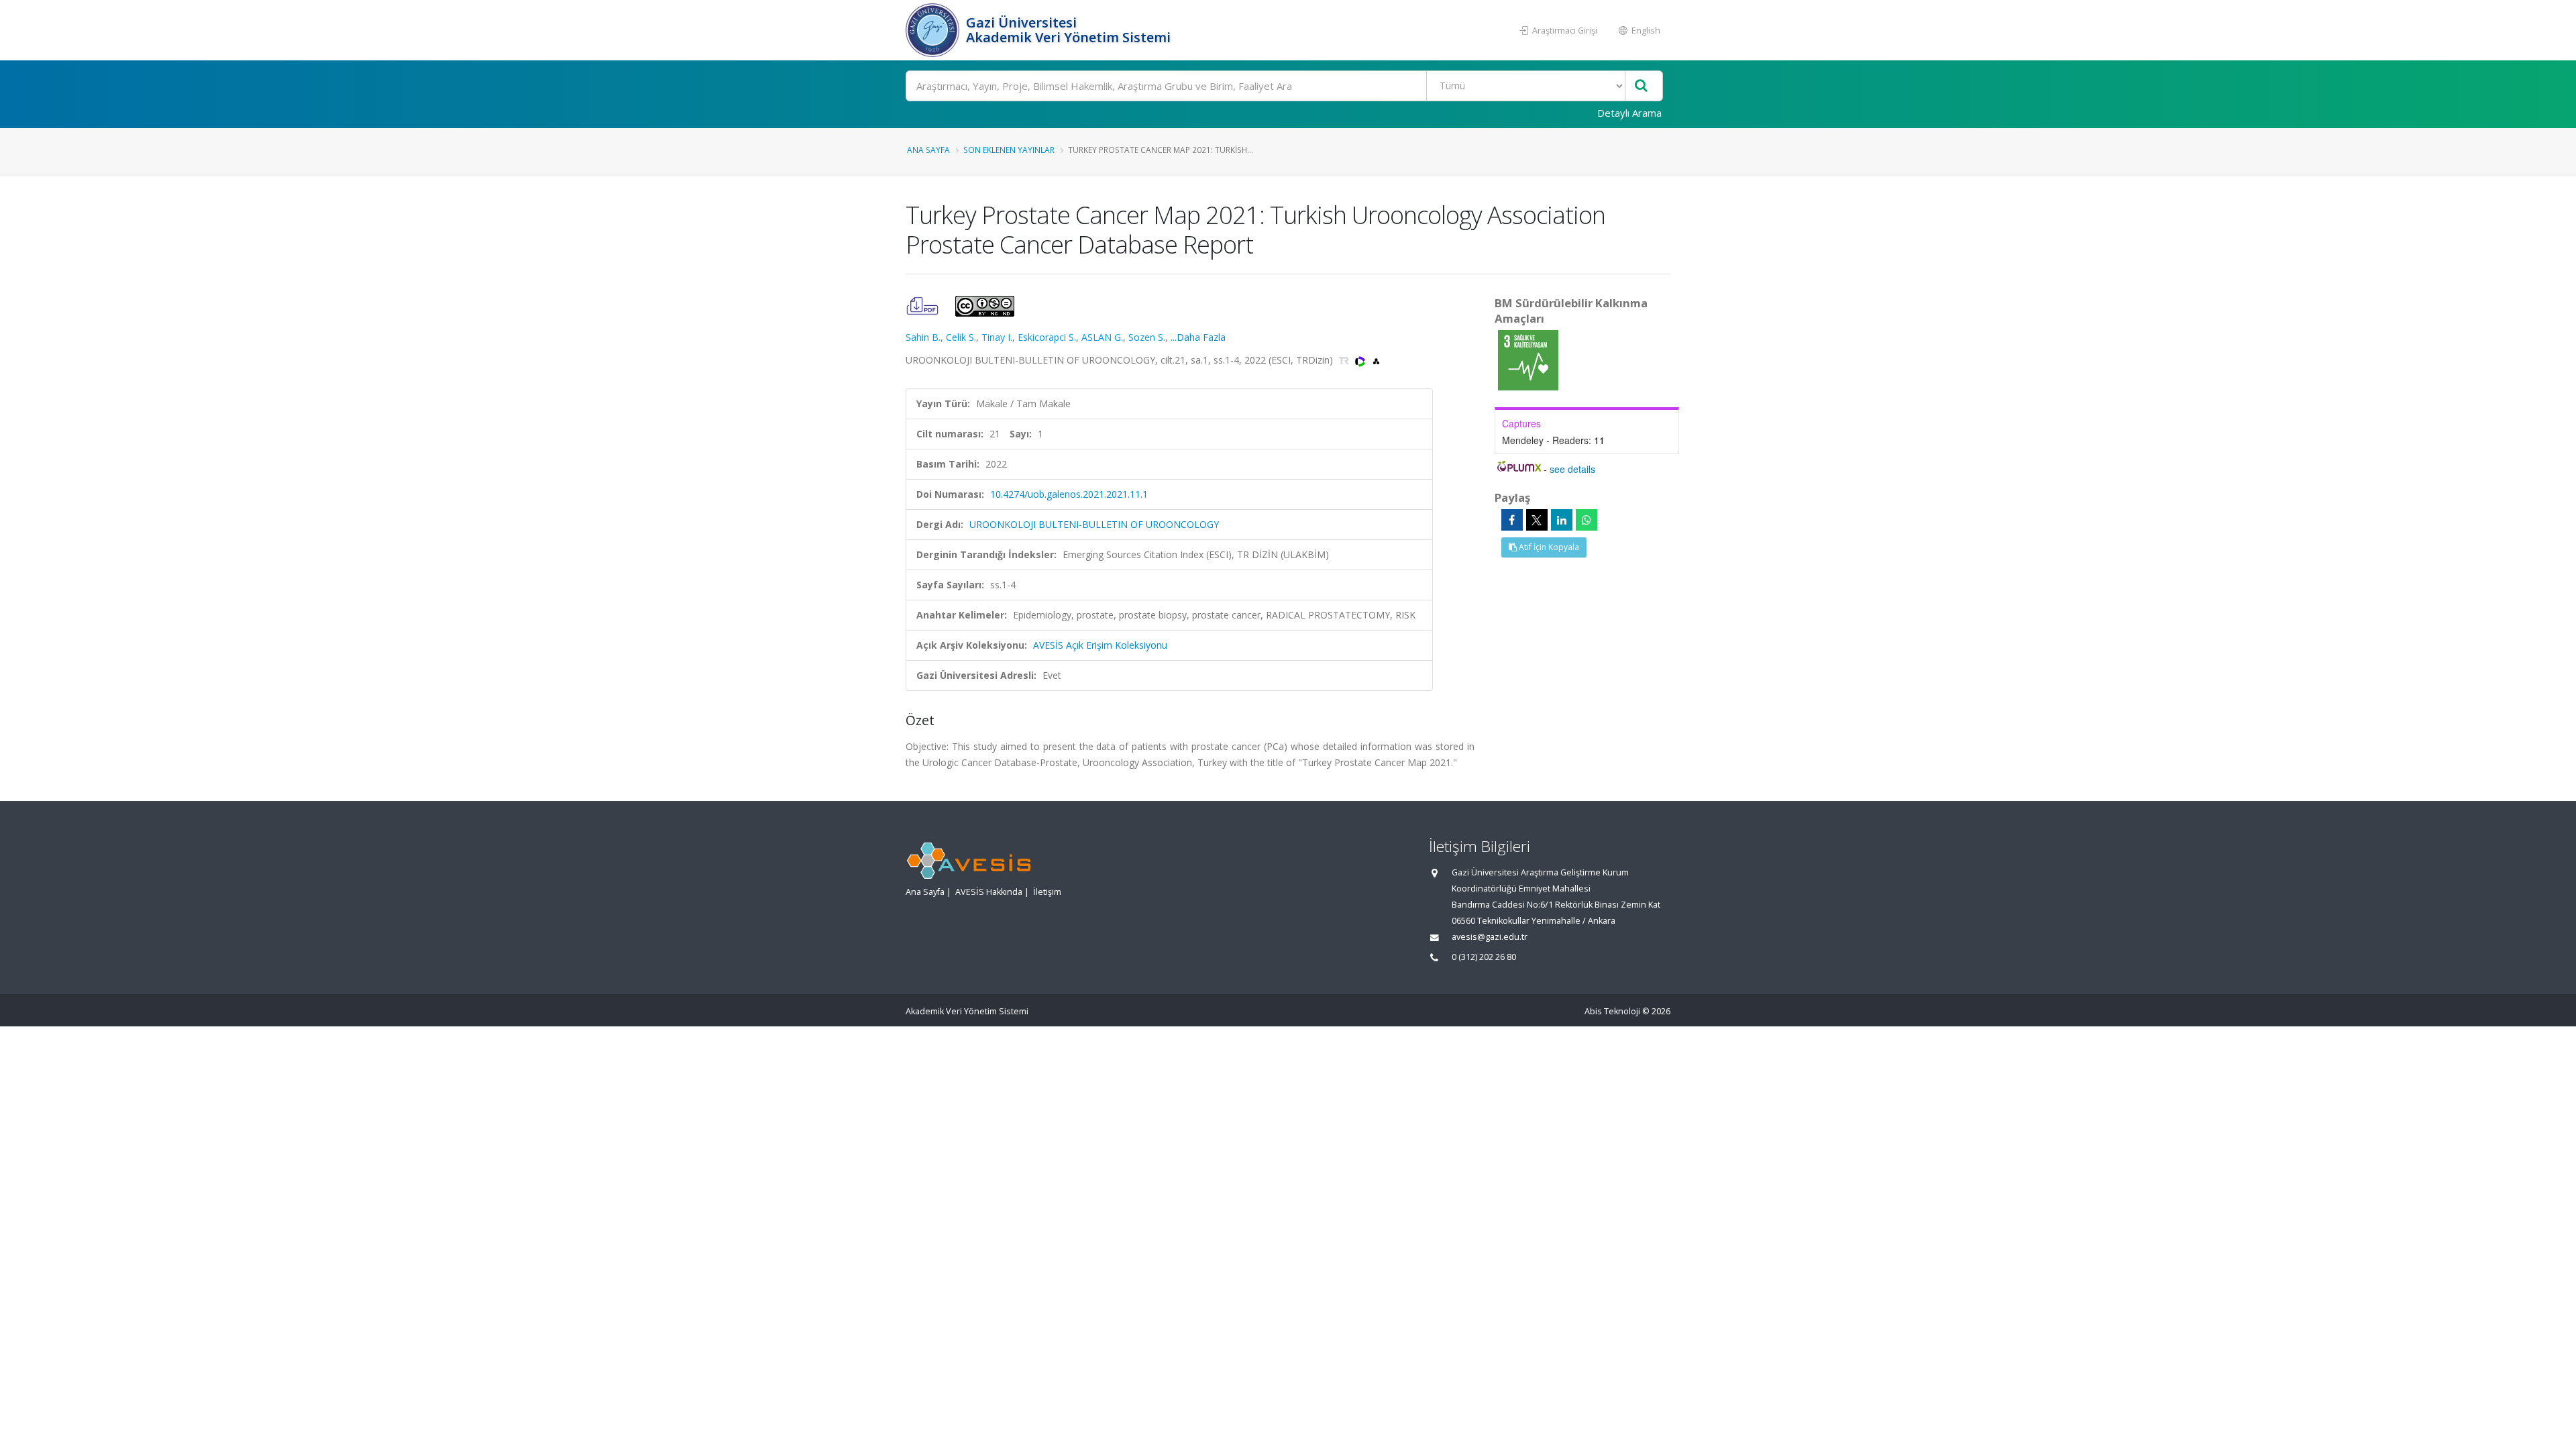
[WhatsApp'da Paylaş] (1587, 520)
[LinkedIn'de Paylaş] (1562, 520)
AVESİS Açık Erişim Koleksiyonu (1100, 645)
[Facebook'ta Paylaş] (1512, 520)
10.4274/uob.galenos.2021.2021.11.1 (1069, 494)
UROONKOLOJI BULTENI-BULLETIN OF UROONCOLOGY (1094, 524)
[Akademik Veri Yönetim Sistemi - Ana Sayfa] (934, 30)
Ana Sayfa (928, 150)
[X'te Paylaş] (1537, 520)
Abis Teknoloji (1612, 1011)
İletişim (1047, 892)
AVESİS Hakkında (989, 892)
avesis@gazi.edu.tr (1490, 937)
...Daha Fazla (1198, 337)
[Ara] (1641, 86)
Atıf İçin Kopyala (1548, 547)
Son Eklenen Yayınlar (1009, 150)
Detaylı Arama (1629, 113)
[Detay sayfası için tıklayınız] (1528, 359)
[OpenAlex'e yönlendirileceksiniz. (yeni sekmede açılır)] (1376, 360)
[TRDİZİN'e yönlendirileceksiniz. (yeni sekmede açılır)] (1345, 360)
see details (1572, 469)
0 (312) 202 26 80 (1484, 957)
